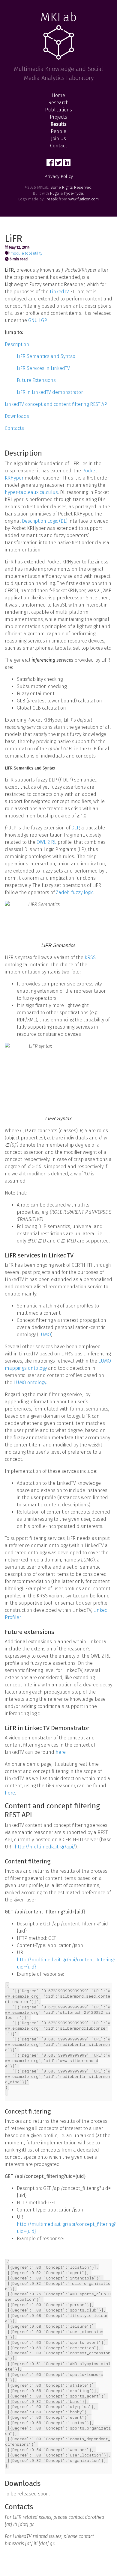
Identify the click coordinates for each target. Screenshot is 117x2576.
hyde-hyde (74, 193)
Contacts (14, 428)
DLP (75, 828)
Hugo (55, 193)
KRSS (90, 957)
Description (17, 344)
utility (38, 253)
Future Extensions (36, 380)
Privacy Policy (59, 176)
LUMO (45, 1335)
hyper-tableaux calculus (31, 492)
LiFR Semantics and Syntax (46, 356)
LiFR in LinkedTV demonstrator (50, 392)
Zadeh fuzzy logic (75, 892)
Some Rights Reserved (71, 187)
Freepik (51, 199)
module (17, 253)
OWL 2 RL (46, 842)
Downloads (17, 416)
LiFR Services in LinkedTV (43, 368)
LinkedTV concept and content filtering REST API (57, 404)
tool (28, 253)
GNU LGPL (39, 320)
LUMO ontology (30, 1383)
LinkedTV (59, 292)
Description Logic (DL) (45, 521)
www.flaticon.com (84, 199)
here (61, 1752)
